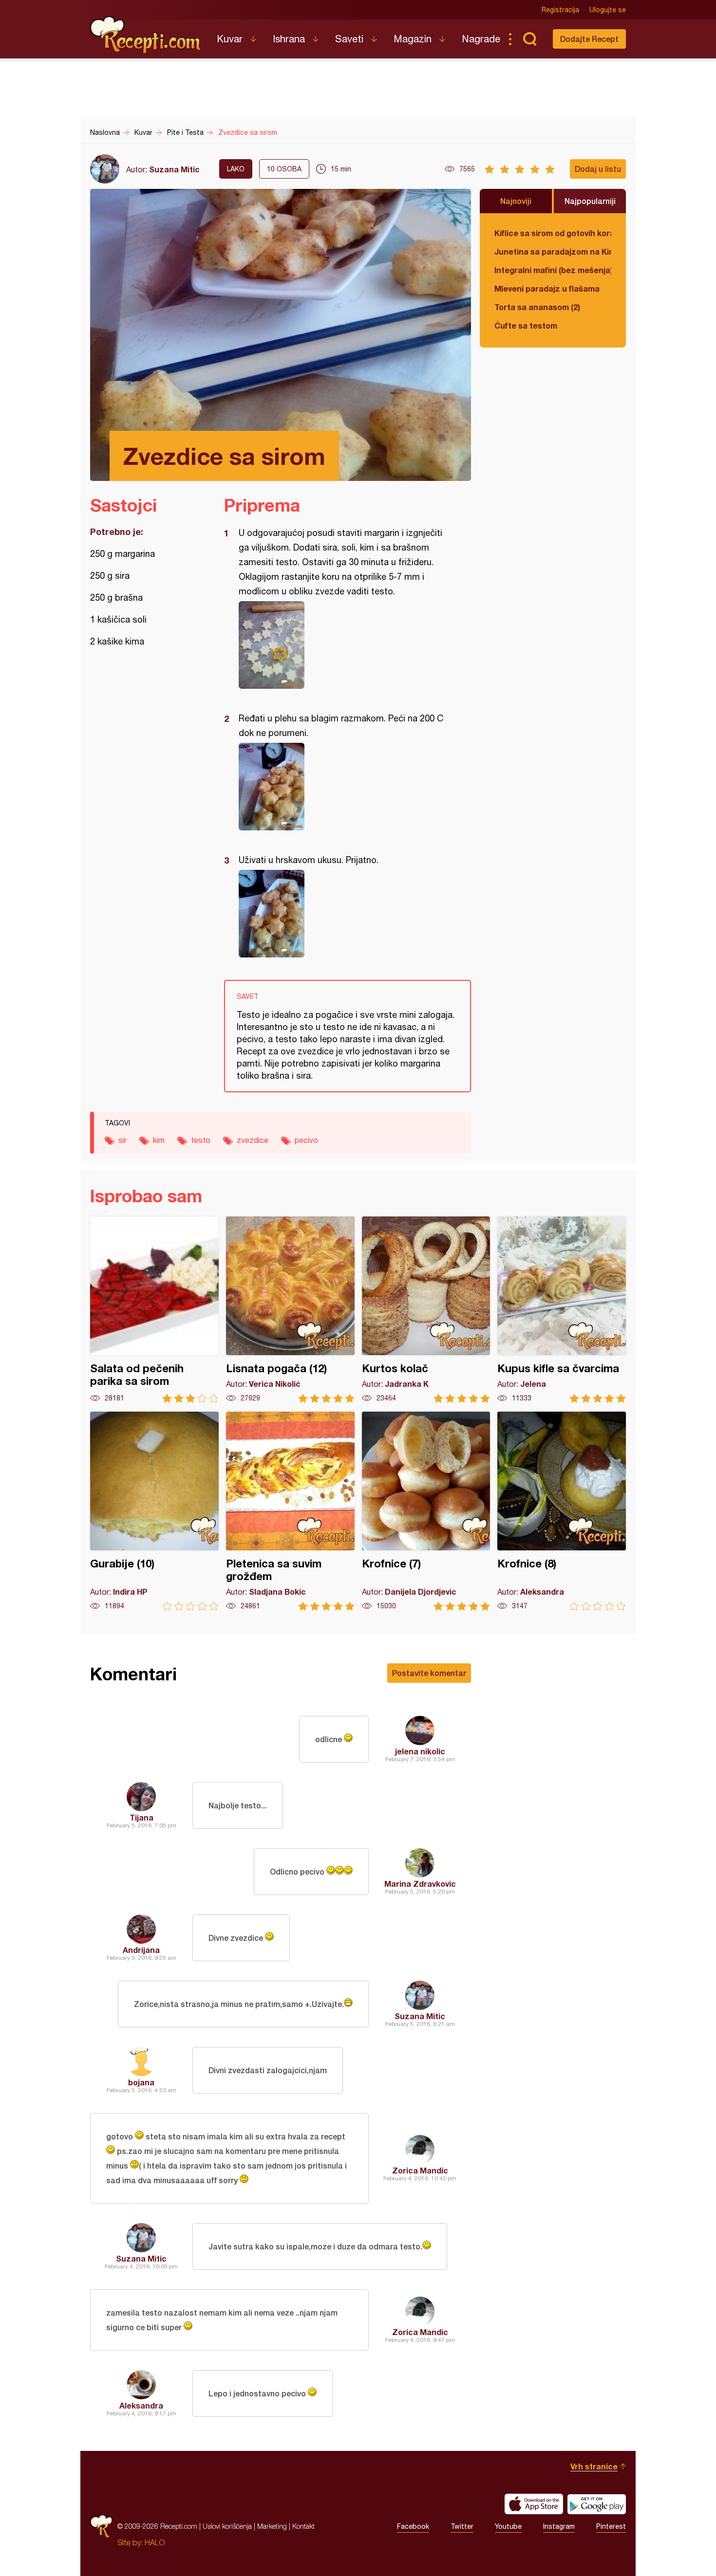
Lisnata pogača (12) (290, 1310)
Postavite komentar (429, 1673)
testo (201, 1140)
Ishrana (289, 39)
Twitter (462, 2526)
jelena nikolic (420, 1751)
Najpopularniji (590, 201)
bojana (141, 2082)
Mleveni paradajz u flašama (547, 288)
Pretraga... (529, 39)
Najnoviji (516, 201)
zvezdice (253, 1140)
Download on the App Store (534, 2504)
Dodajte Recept (589, 39)
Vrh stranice (594, 2466)
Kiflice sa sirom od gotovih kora (553, 233)
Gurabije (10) (154, 1511)
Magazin (413, 39)
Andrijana (141, 1950)
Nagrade (481, 39)
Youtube (508, 2526)
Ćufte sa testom (526, 325)
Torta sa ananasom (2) (537, 307)
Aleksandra (141, 2405)
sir (122, 1140)
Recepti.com (146, 35)
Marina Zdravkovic (420, 1884)
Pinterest (611, 2526)
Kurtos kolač (426, 1310)
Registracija (560, 10)
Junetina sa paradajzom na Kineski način (553, 251)
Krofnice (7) (426, 1511)
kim (159, 1140)
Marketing (272, 2526)
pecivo (306, 1140)
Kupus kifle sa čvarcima (562, 1310)
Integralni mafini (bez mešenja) (553, 270)
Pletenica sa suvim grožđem (290, 1511)
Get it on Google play (597, 2504)
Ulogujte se (608, 10)
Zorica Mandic (420, 2170)
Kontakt (303, 2526)
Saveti (349, 39)
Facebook (413, 2526)
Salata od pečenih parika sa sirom (154, 1310)
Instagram (559, 2526)
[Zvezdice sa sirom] (343, 645)
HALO (155, 2542)
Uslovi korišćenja (227, 2526)
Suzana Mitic (174, 169)
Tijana (141, 1817)
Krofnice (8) (562, 1511)
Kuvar (230, 39)
